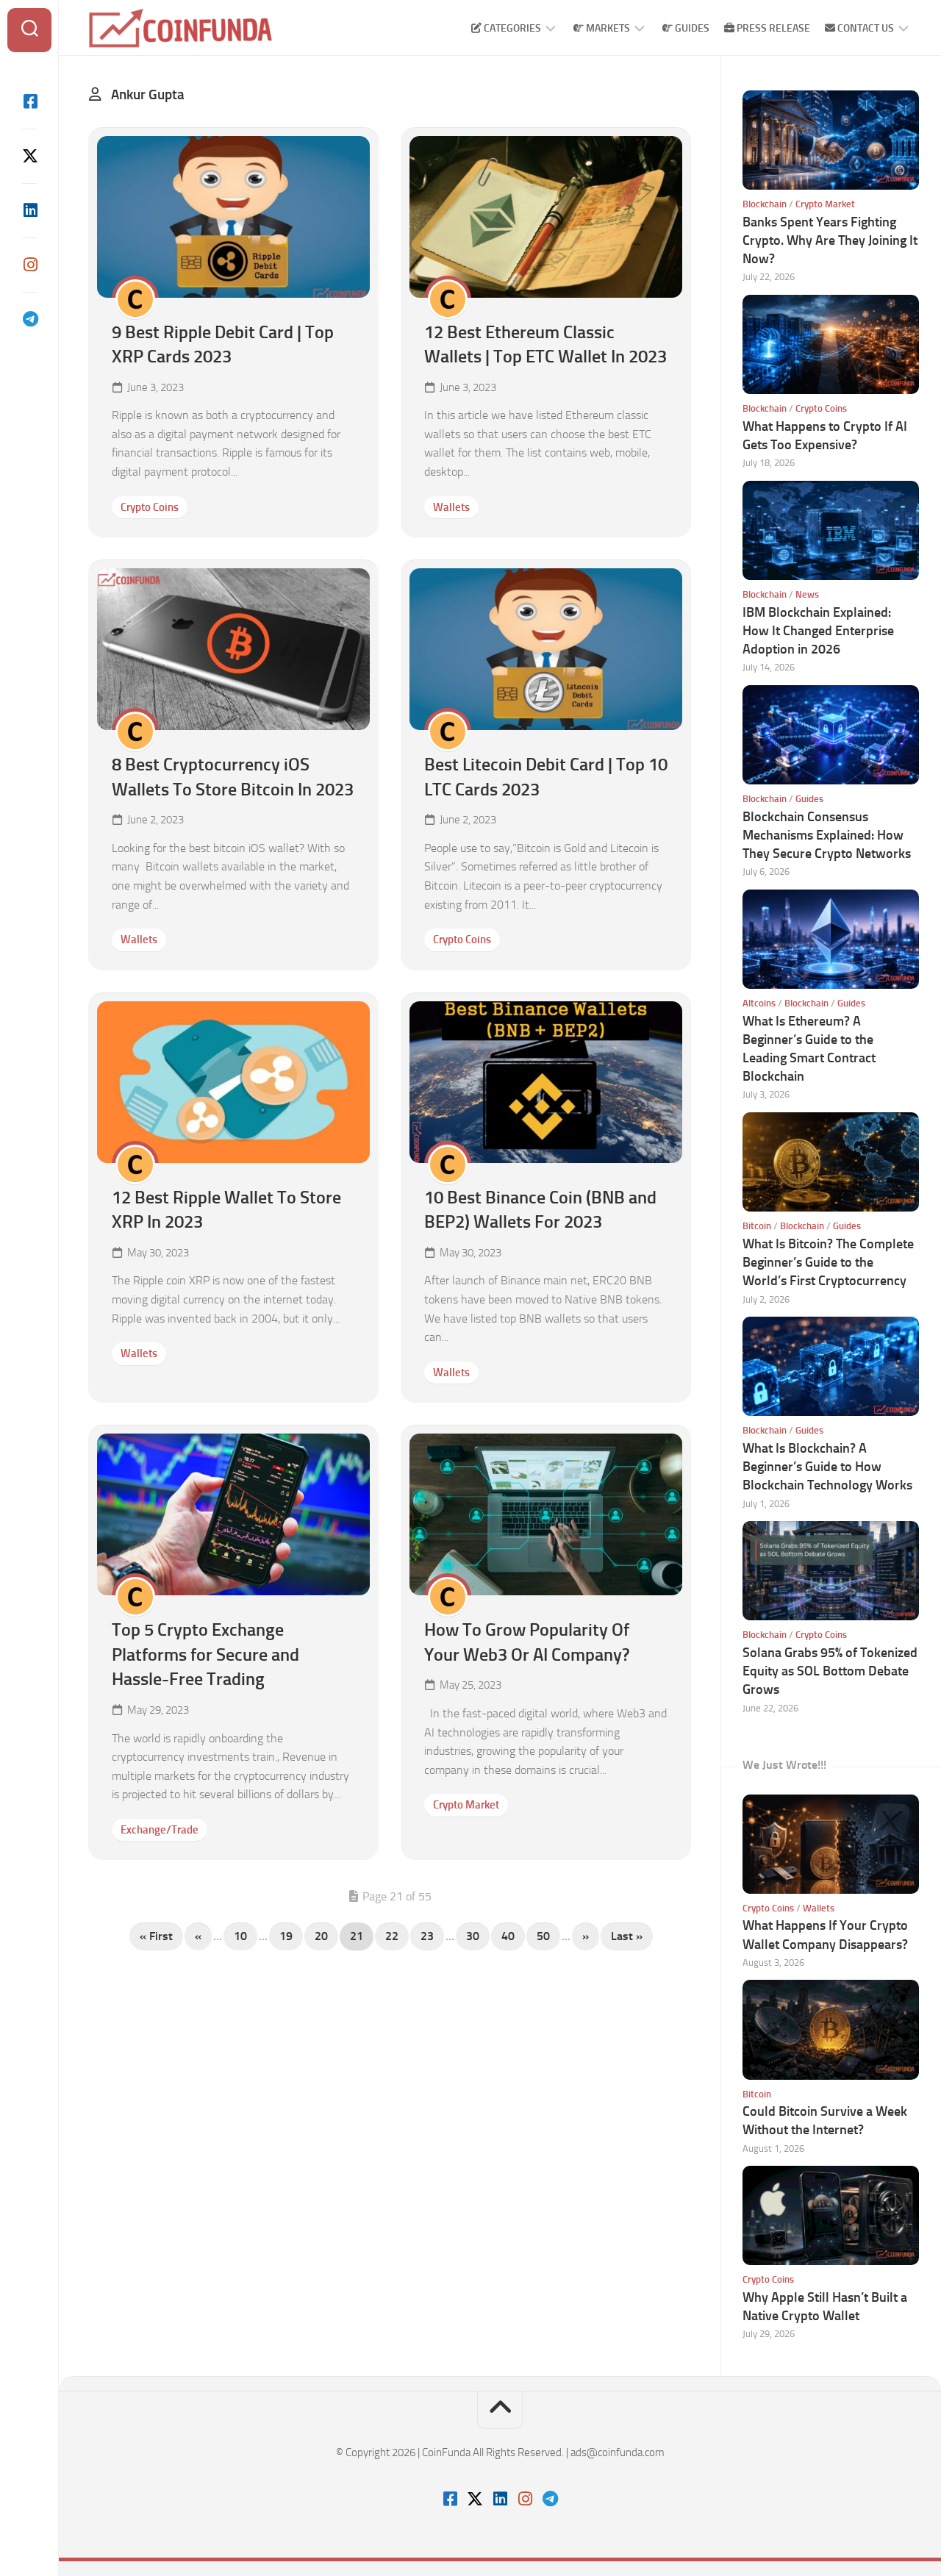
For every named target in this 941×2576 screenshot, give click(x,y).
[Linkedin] (29, 210)
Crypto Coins (150, 507)
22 (392, 1936)
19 (286, 1936)
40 (508, 1936)
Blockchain (765, 204)
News (807, 594)
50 (543, 1936)
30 (473, 1936)
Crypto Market (466, 1805)
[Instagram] (29, 265)
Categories (511, 28)
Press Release (772, 28)
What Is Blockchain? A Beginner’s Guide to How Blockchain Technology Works (827, 1467)
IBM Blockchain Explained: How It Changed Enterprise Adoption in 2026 (818, 631)
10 (240, 1936)
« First (156, 1936)
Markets (607, 28)
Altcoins (759, 1003)
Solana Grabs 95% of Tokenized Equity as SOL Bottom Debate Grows (830, 1671)
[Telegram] (29, 319)
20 (321, 1936)
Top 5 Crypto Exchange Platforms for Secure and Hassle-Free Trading (205, 1654)
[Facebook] (29, 101)
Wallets (451, 507)
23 (427, 1936)
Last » (627, 1936)
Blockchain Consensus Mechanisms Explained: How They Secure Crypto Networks (827, 835)
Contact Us (865, 28)
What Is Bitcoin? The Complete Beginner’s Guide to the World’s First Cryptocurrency (828, 1262)
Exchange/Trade (160, 1830)
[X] (29, 156)
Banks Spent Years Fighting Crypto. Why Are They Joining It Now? (830, 240)
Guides (691, 28)
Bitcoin (757, 1226)
